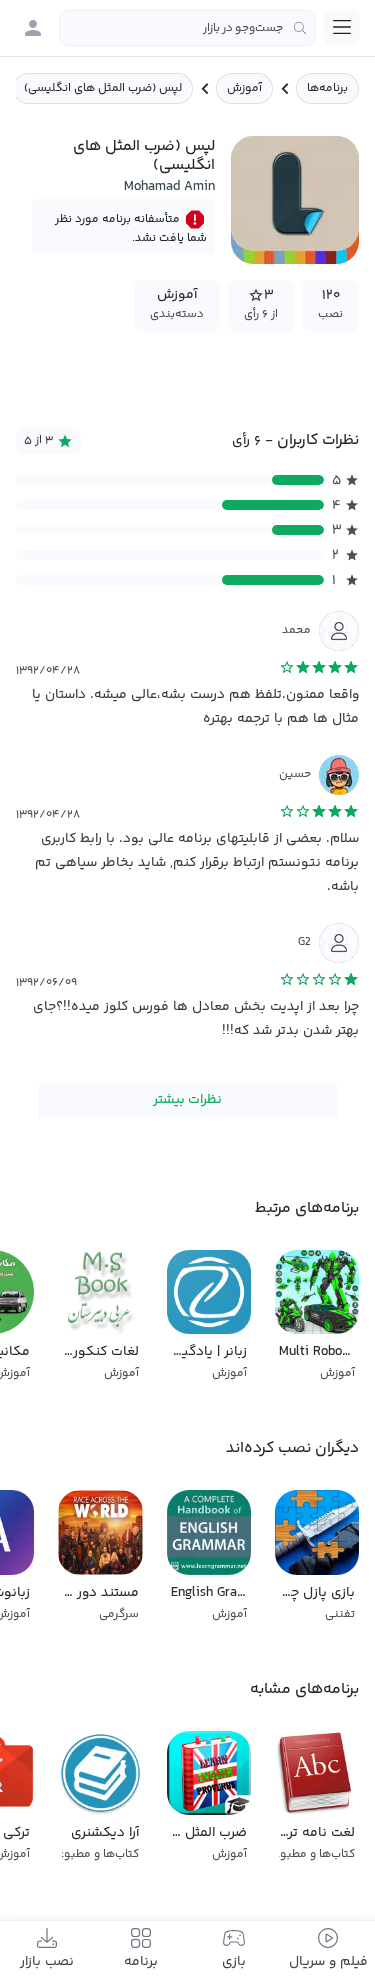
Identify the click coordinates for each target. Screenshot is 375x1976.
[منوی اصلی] (342, 27)
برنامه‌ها (327, 88)
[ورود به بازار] (33, 28)
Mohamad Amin (169, 187)
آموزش (244, 88)
